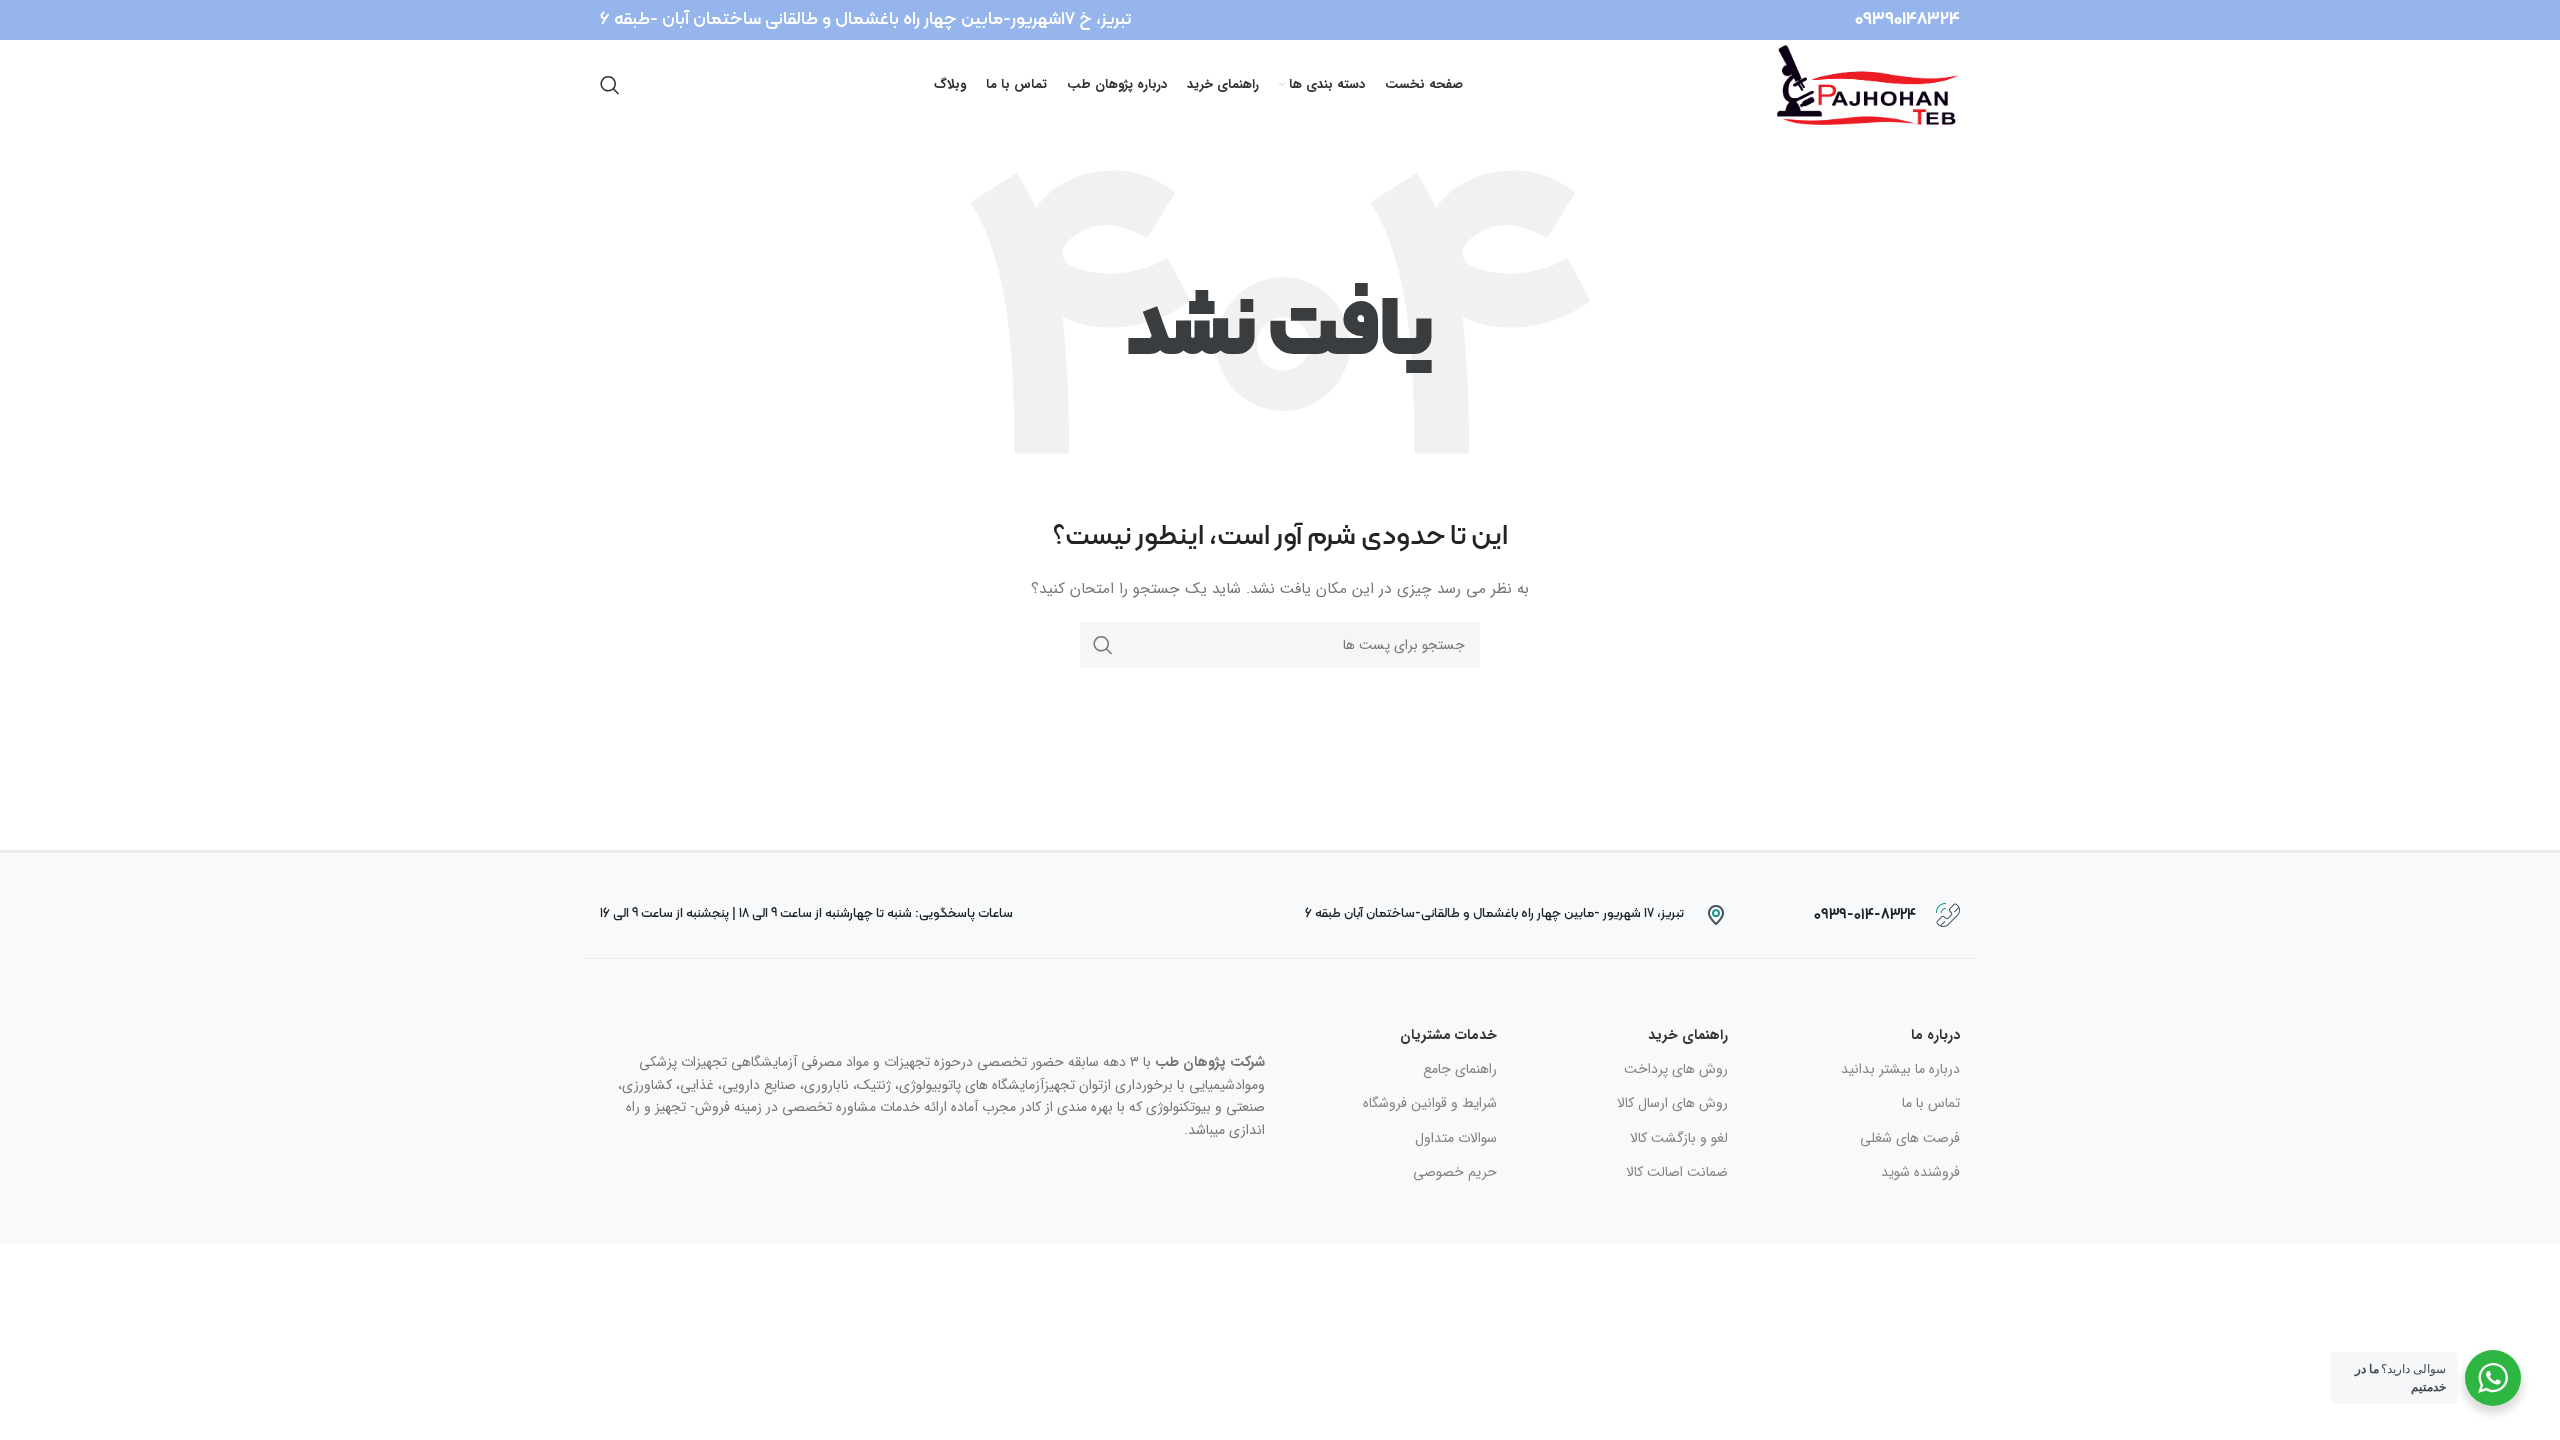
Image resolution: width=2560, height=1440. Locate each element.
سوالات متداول (1456, 1138)
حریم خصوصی (1455, 1172)
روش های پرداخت (1676, 1069)
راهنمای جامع (1460, 1069)
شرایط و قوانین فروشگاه (1430, 1103)
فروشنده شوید (1920, 1172)
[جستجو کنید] (610, 85)
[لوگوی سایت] (1868, 84)
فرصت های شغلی (1910, 1138)
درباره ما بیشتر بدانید (1900, 1069)
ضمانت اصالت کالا (1677, 1172)
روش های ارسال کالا (1672, 1103)
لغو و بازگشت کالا (1679, 1138)
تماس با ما (1931, 1103)
